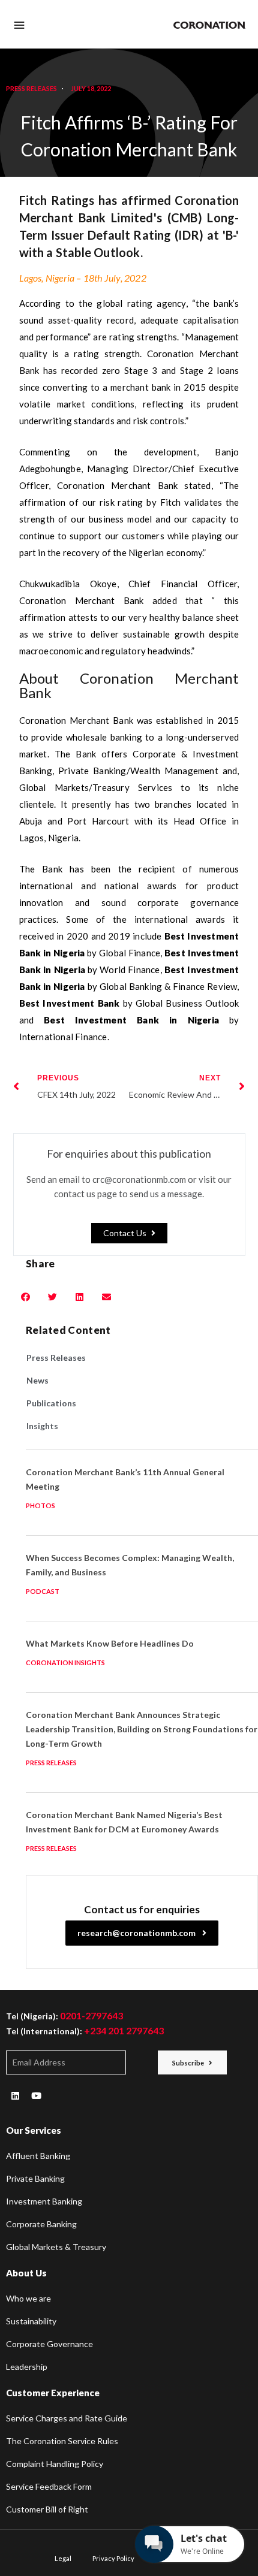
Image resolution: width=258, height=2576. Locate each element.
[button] (129, 1233)
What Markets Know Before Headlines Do (110, 1643)
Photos (40, 1506)
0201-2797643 (91, 2015)
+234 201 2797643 (124, 2030)
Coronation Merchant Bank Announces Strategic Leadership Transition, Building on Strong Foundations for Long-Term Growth (142, 1729)
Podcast (43, 1591)
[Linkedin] (15, 2095)
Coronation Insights (65, 1663)
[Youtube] (36, 2095)
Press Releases (31, 88)
